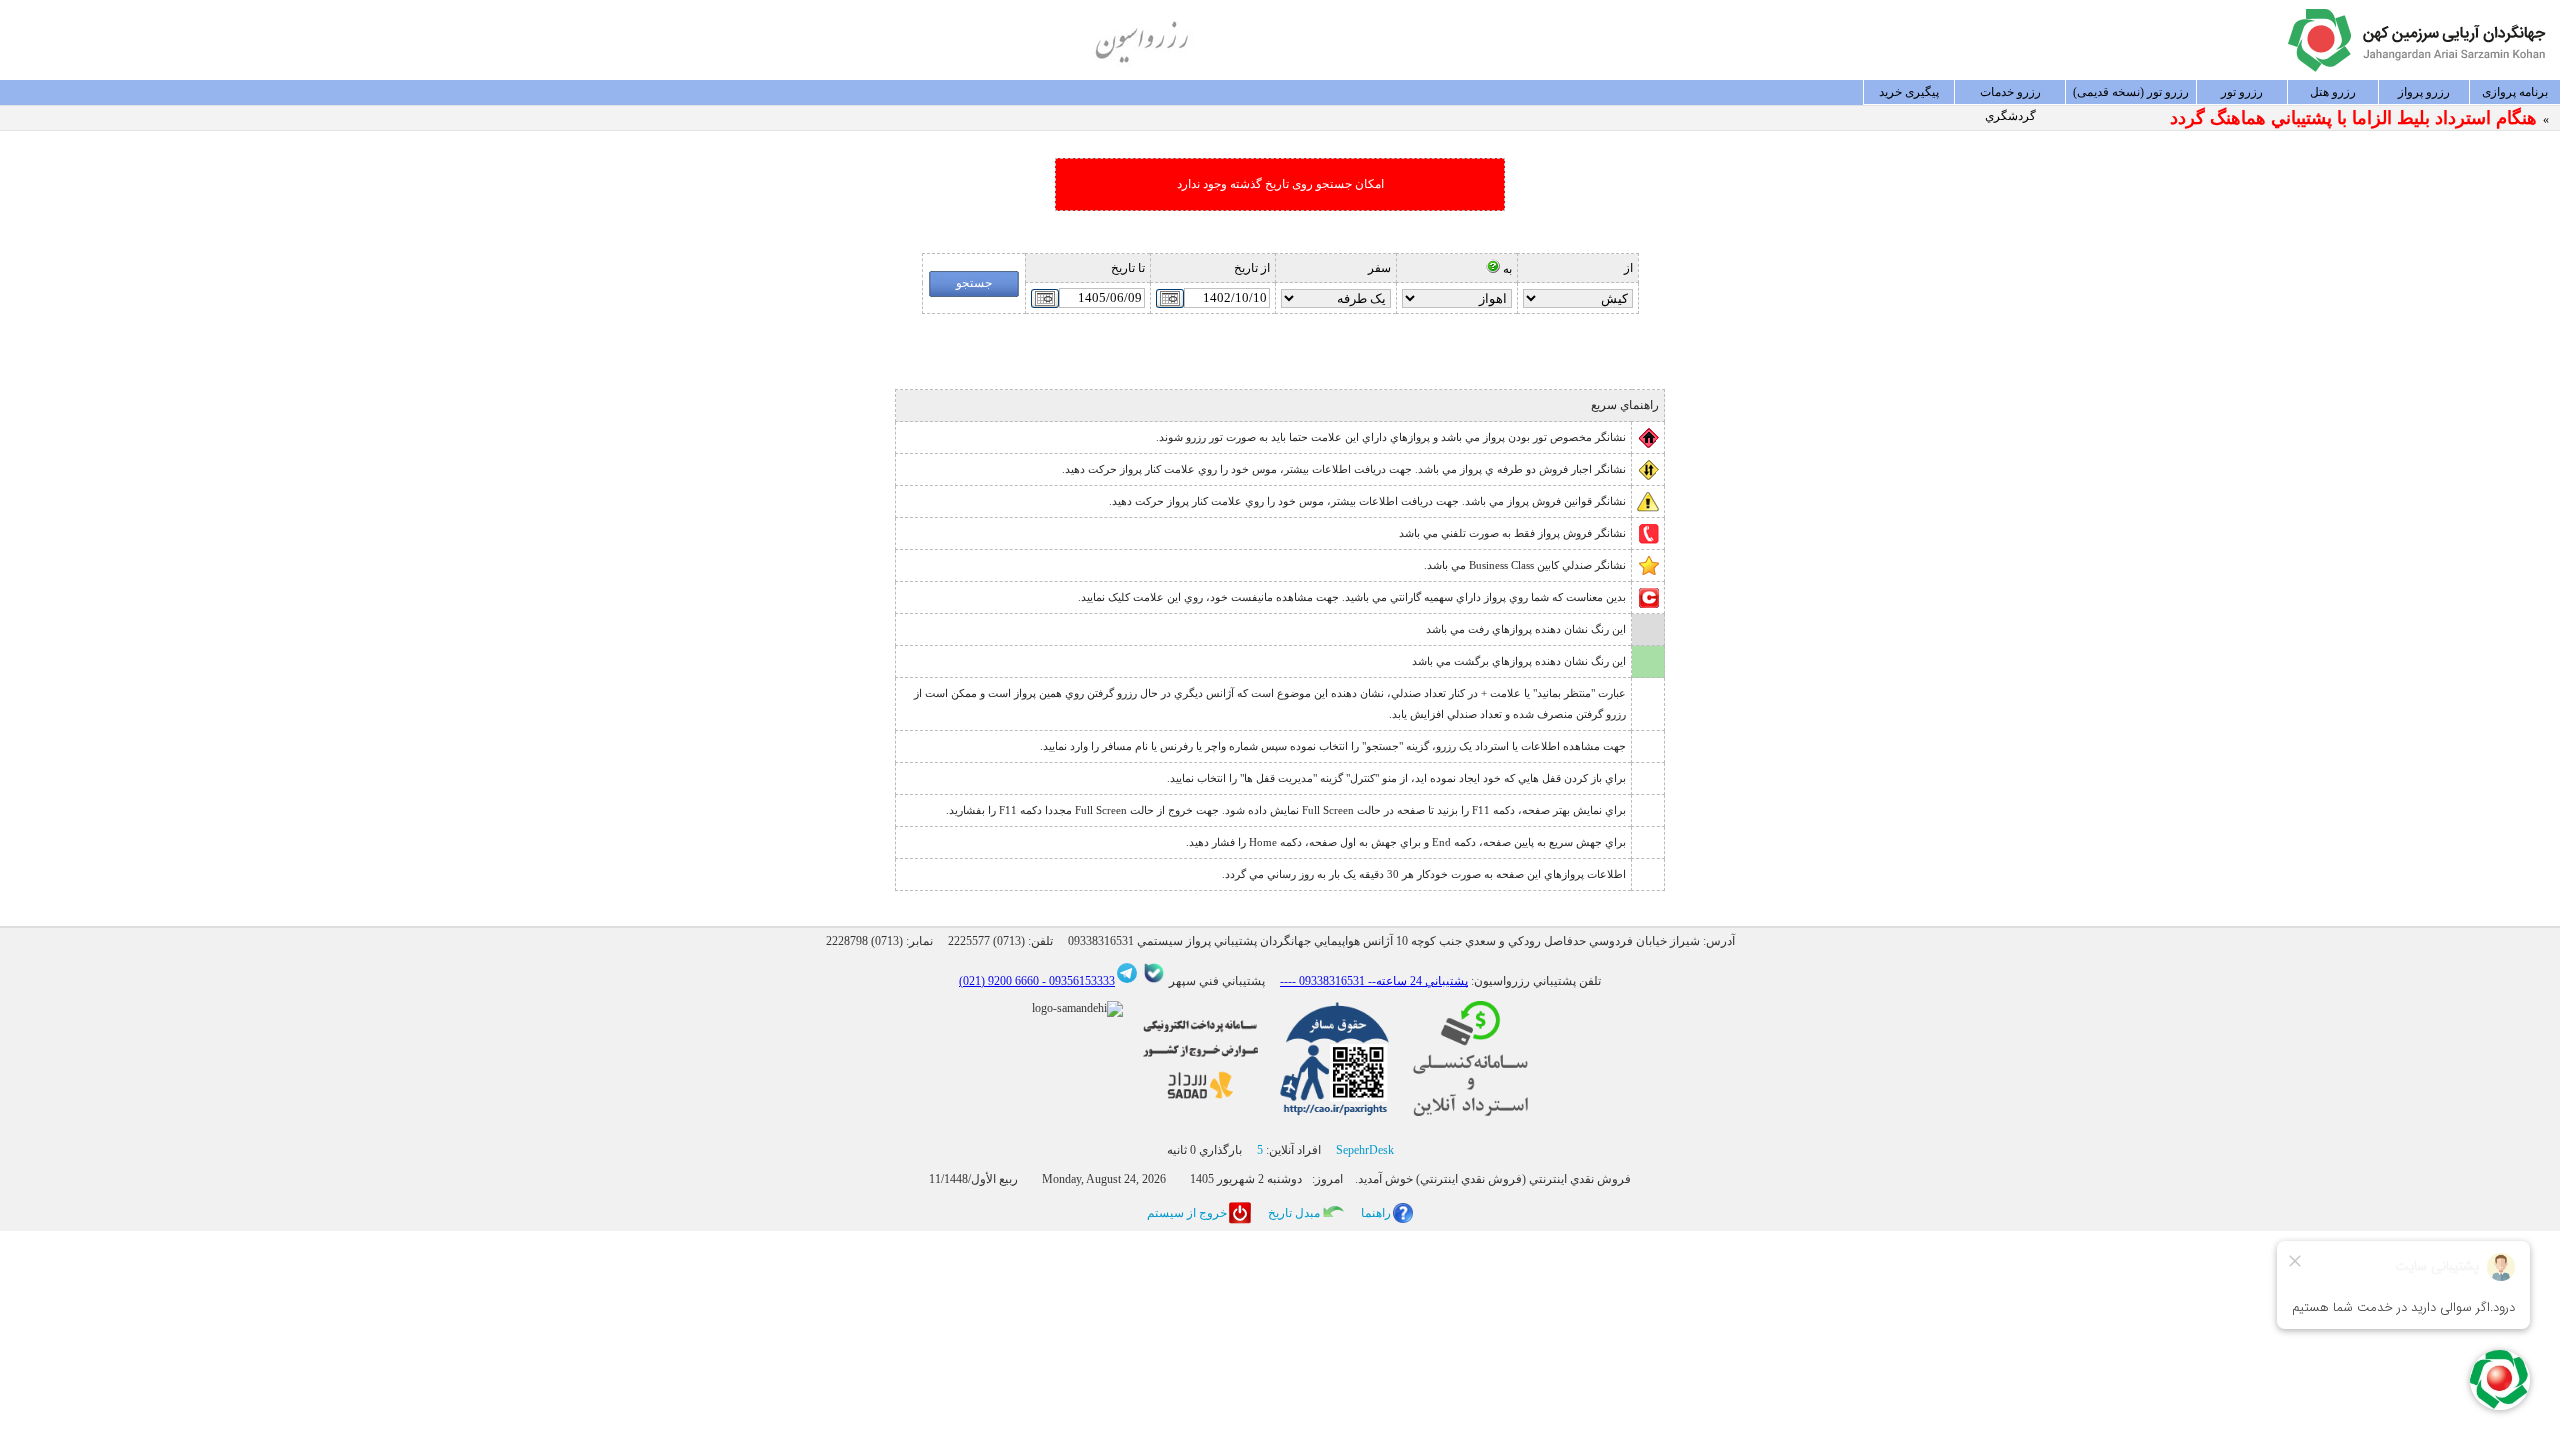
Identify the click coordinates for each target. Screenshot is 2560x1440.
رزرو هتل (2333, 92)
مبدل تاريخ (1294, 1213)
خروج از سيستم (1187, 1213)
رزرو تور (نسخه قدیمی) (2131, 92)
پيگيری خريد (1909, 92)
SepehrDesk (1365, 1150)
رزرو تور (2242, 92)
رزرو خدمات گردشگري (2010, 95)
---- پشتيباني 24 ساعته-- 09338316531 (1374, 981)
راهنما (1376, 1213)
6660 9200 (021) (999, 981)
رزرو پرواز (2424, 92)
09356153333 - (1077, 981)
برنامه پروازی (2515, 92)
